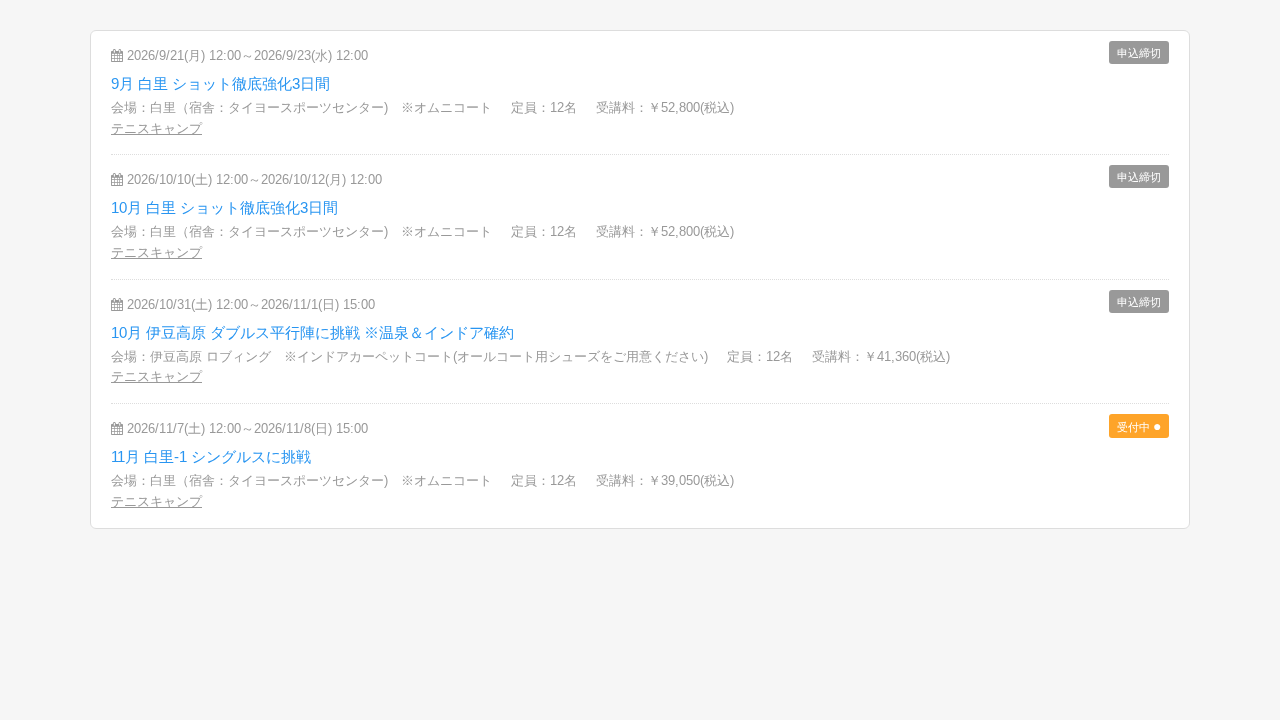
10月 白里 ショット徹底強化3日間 (224, 207)
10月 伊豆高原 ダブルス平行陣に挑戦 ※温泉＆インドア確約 (312, 332)
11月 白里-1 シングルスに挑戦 (211, 456)
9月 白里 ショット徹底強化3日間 (220, 83)
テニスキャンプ (156, 128)
